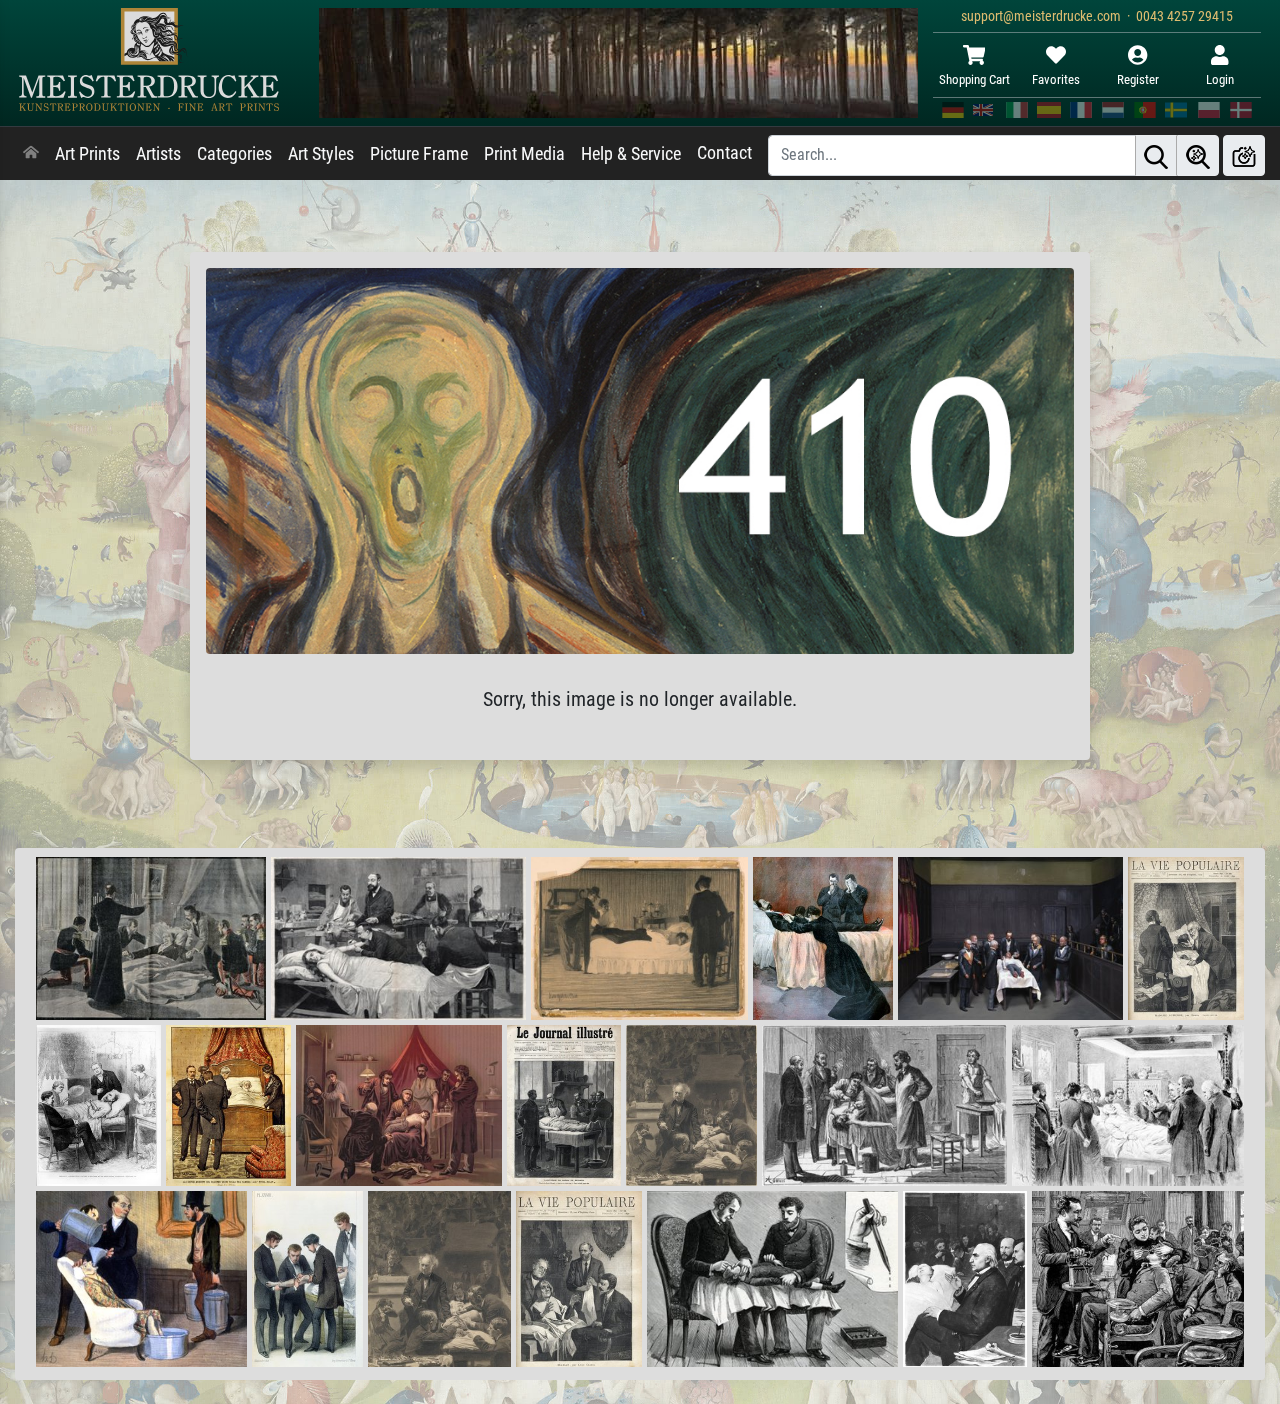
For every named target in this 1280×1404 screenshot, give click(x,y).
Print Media (524, 154)
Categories (234, 154)
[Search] (1156, 155)
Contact (724, 153)
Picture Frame (419, 154)
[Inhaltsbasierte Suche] (1198, 155)
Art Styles (321, 154)
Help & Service (631, 154)
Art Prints (87, 154)
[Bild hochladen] (1244, 155)
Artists (158, 154)
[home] (31, 154)
